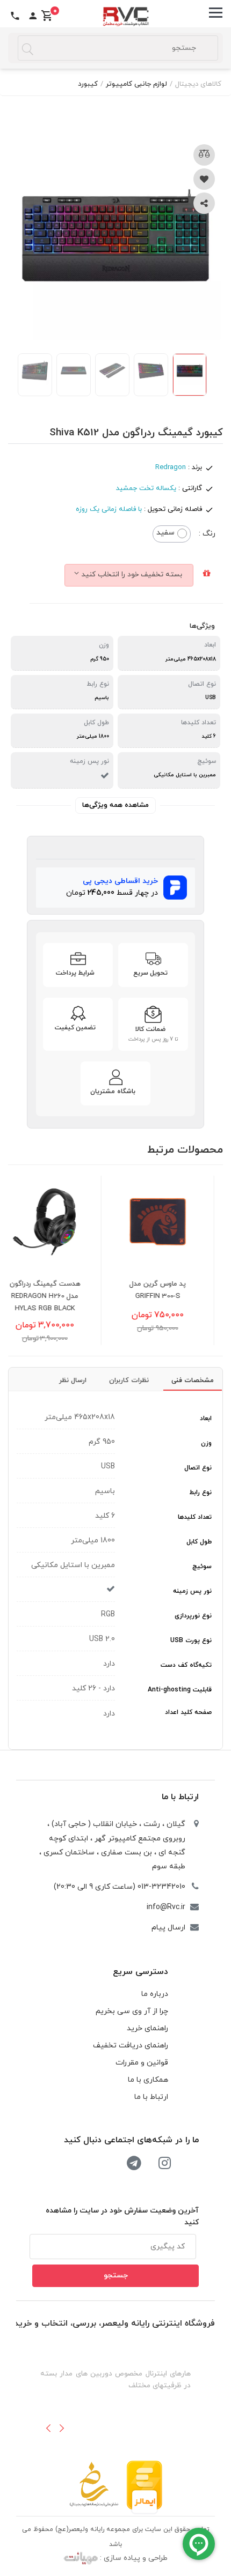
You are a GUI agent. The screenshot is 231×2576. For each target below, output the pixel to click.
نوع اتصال (198, 1468)
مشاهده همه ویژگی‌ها (115, 805)
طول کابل (199, 1542)
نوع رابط (200, 1493)
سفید (165, 533)
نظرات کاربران (129, 1380)
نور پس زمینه (192, 1591)
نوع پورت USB (191, 1640)
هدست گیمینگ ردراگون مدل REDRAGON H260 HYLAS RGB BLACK (65, 1296)
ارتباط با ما (180, 1797)
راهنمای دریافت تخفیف (131, 2046)
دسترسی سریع (140, 1972)
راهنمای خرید (147, 2028)
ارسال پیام (168, 1928)
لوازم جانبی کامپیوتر (136, 84)
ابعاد (206, 1419)
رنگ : (207, 534)
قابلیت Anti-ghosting (180, 1690)
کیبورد (88, 84)
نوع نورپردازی (193, 1616)
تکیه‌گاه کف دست (186, 1665)
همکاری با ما (148, 2080)
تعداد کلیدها (195, 1517)
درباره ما (155, 1994)
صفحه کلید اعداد (188, 1712)
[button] (48, 2428)
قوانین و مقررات (142, 2063)
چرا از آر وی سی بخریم (132, 2011)
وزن (206, 1443)
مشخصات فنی (193, 1380)
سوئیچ (202, 1567)
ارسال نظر (73, 1380)
